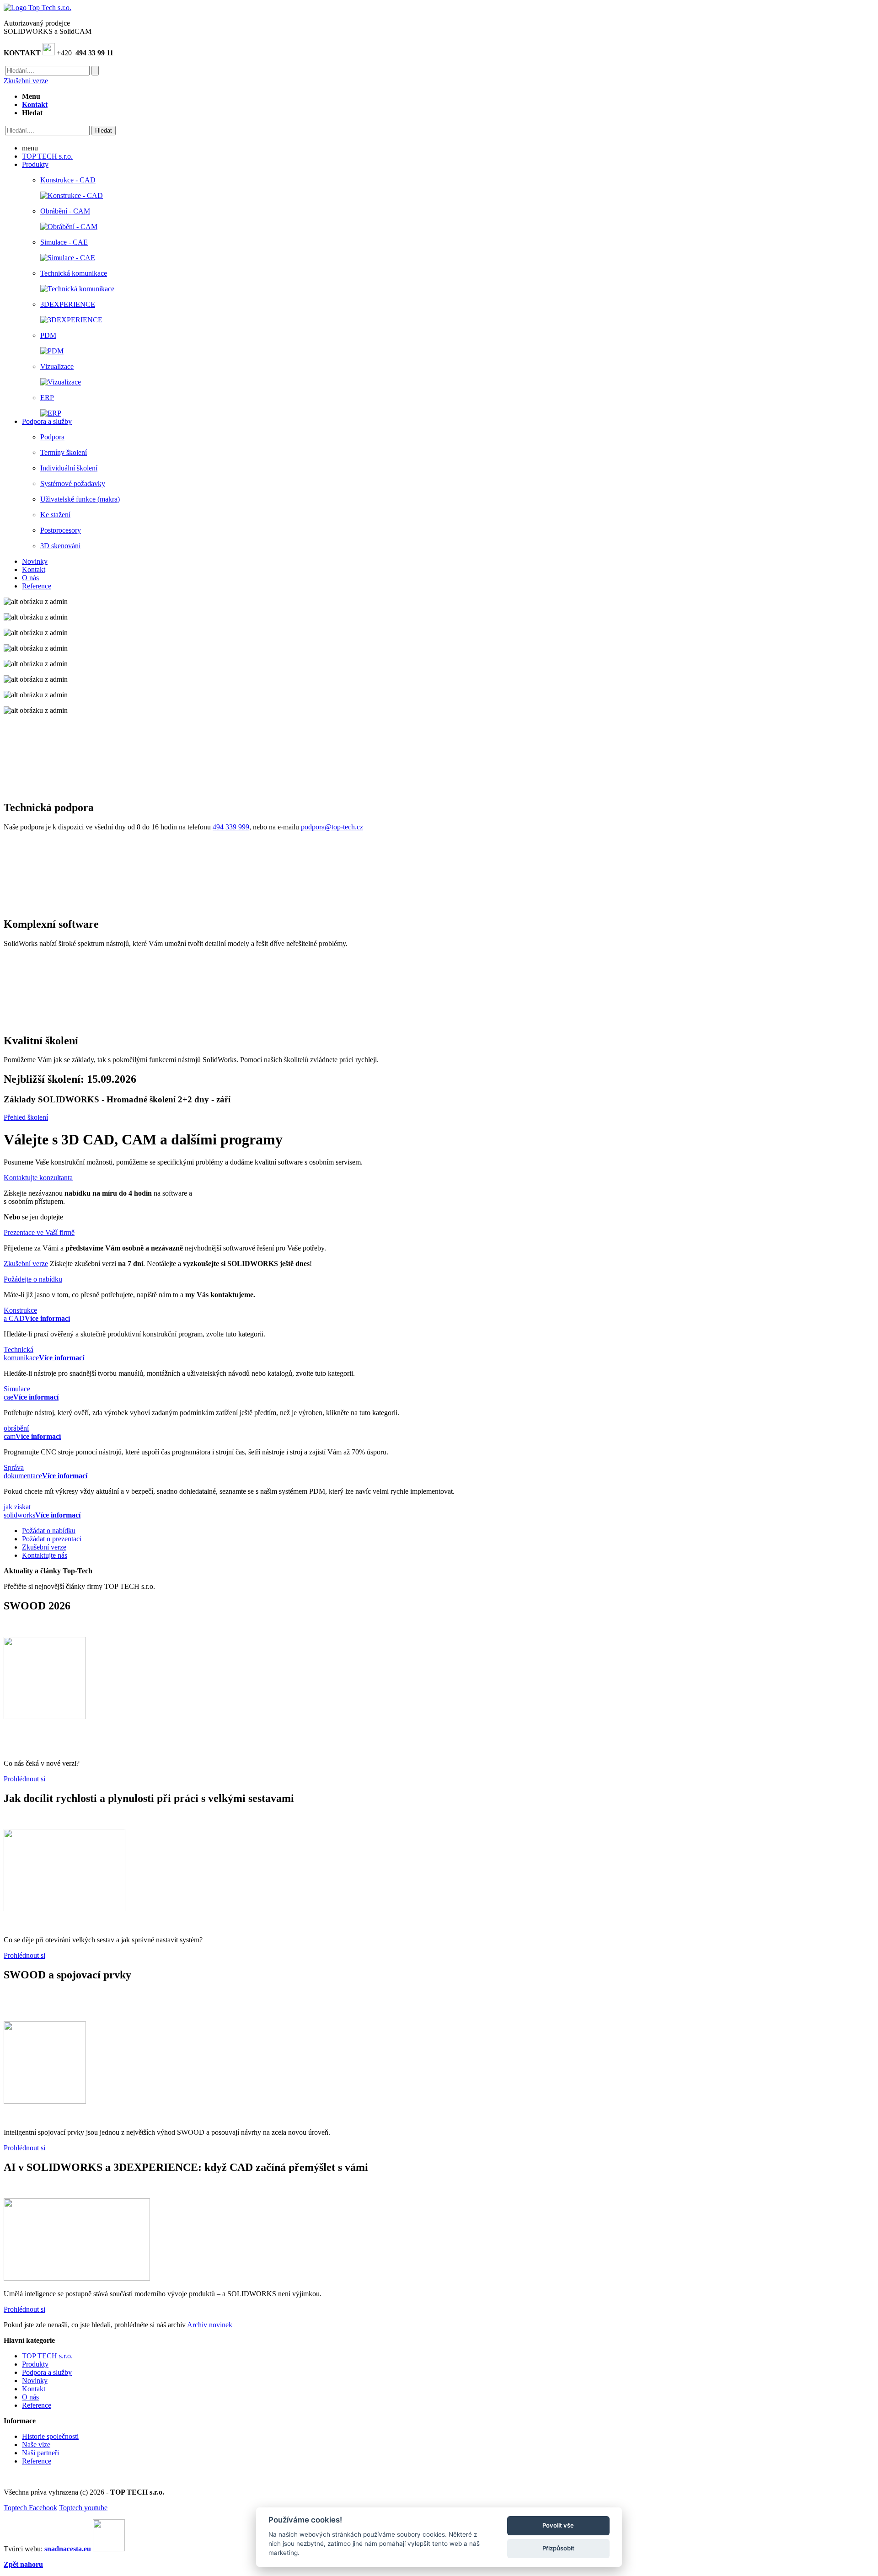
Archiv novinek (210, 2325)
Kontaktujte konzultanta (38, 1178)
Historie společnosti (50, 2436)
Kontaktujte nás (45, 1555)
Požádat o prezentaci (52, 1539)
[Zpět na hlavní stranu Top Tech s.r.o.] (37, 8)
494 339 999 (231, 827)
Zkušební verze (26, 81)
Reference (37, 2405)
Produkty (35, 2364)
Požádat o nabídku (49, 1531)
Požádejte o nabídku (33, 1279)
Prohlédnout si (24, 1779)
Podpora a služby (47, 2372)
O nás (30, 2397)
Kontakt (34, 2389)
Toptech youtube (83, 2508)
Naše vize (36, 2445)
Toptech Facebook (30, 2508)
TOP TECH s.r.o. (47, 2356)
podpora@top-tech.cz (332, 827)
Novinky (35, 2381)
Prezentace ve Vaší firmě (39, 1232)
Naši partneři (40, 2453)
